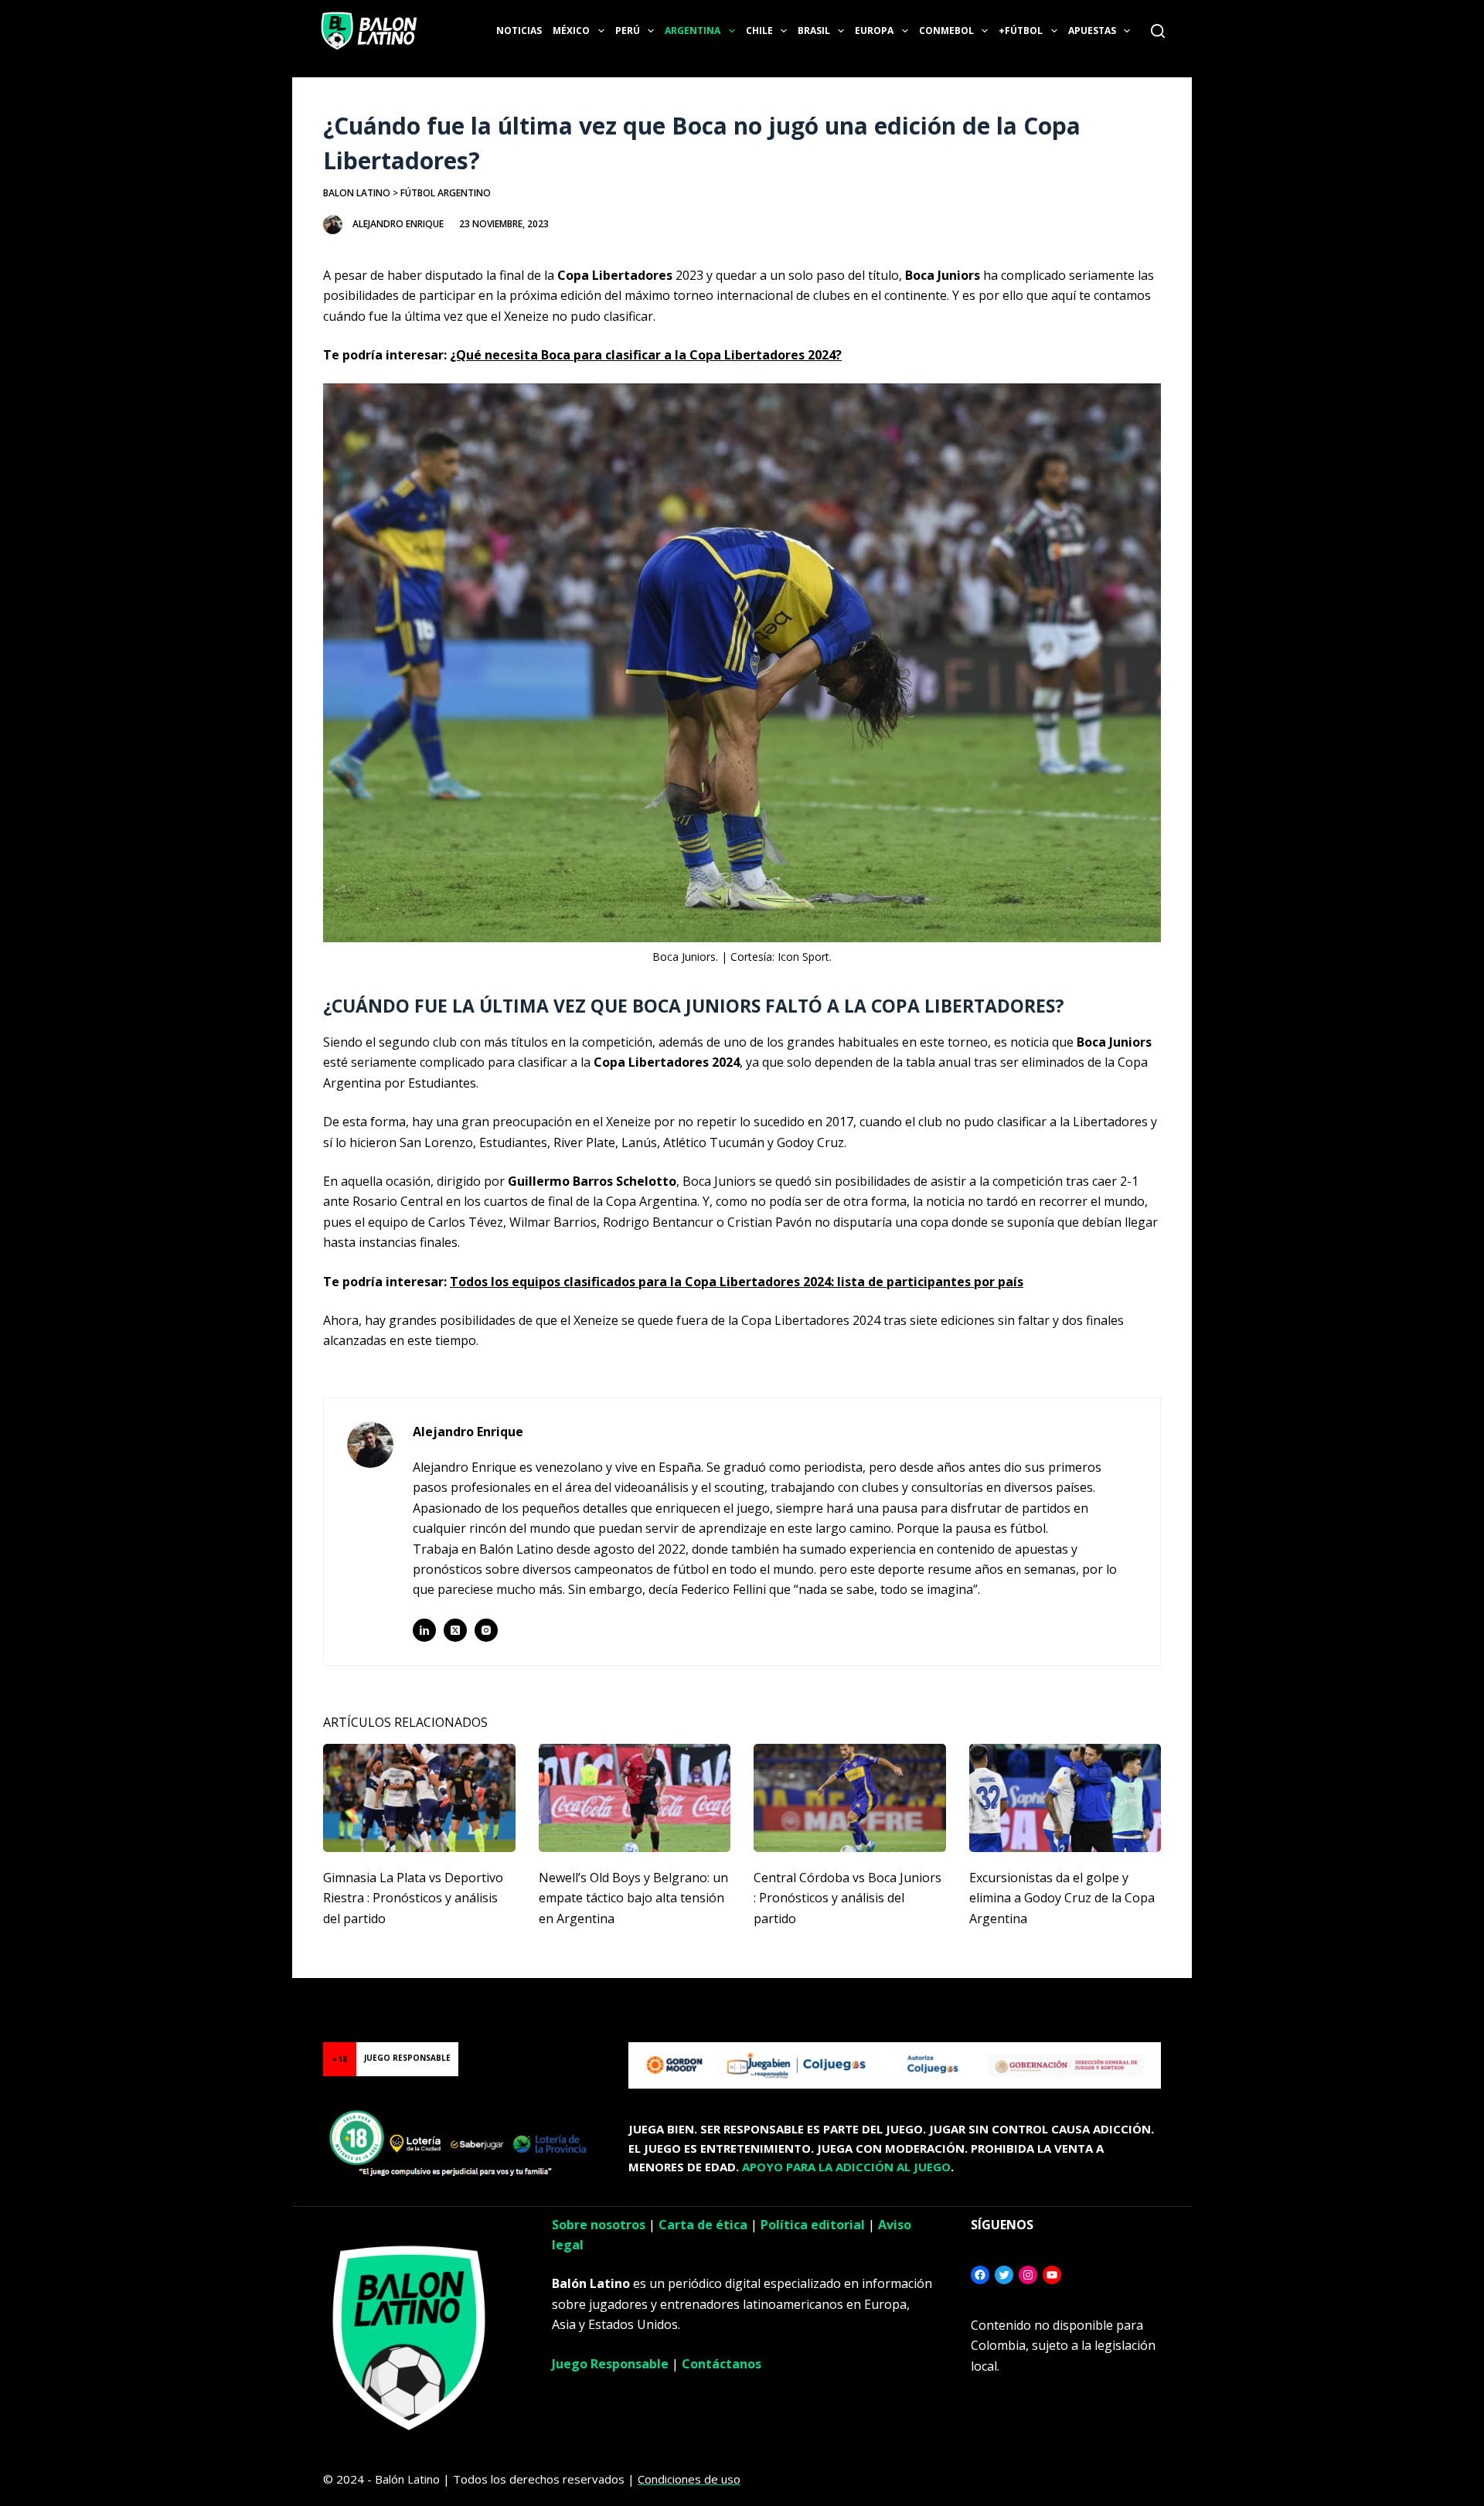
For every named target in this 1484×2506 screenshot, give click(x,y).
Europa (874, 31)
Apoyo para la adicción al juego (846, 2167)
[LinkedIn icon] (424, 1630)
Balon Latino (357, 193)
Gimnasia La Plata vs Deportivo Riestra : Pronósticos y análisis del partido (413, 1898)
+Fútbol (1021, 31)
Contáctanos (722, 2364)
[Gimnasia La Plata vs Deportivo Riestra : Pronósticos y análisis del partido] (419, 1798)
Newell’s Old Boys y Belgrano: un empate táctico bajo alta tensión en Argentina (633, 1898)
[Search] (1158, 31)
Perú (628, 31)
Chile (759, 31)
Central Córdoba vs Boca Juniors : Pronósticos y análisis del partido (848, 1898)
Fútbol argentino (446, 193)
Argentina (693, 31)
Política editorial (813, 2225)
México (571, 31)
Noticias (519, 31)
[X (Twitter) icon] (455, 1630)
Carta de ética (703, 2225)
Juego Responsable (610, 2364)
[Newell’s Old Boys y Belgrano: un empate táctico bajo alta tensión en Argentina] (635, 1798)
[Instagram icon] (486, 1630)
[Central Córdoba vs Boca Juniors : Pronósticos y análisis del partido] (850, 1798)
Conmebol (946, 31)
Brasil (814, 31)
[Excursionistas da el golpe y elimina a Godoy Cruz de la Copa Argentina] (1065, 1798)
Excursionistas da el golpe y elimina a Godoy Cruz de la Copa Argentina (1062, 1898)
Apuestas (1092, 31)
